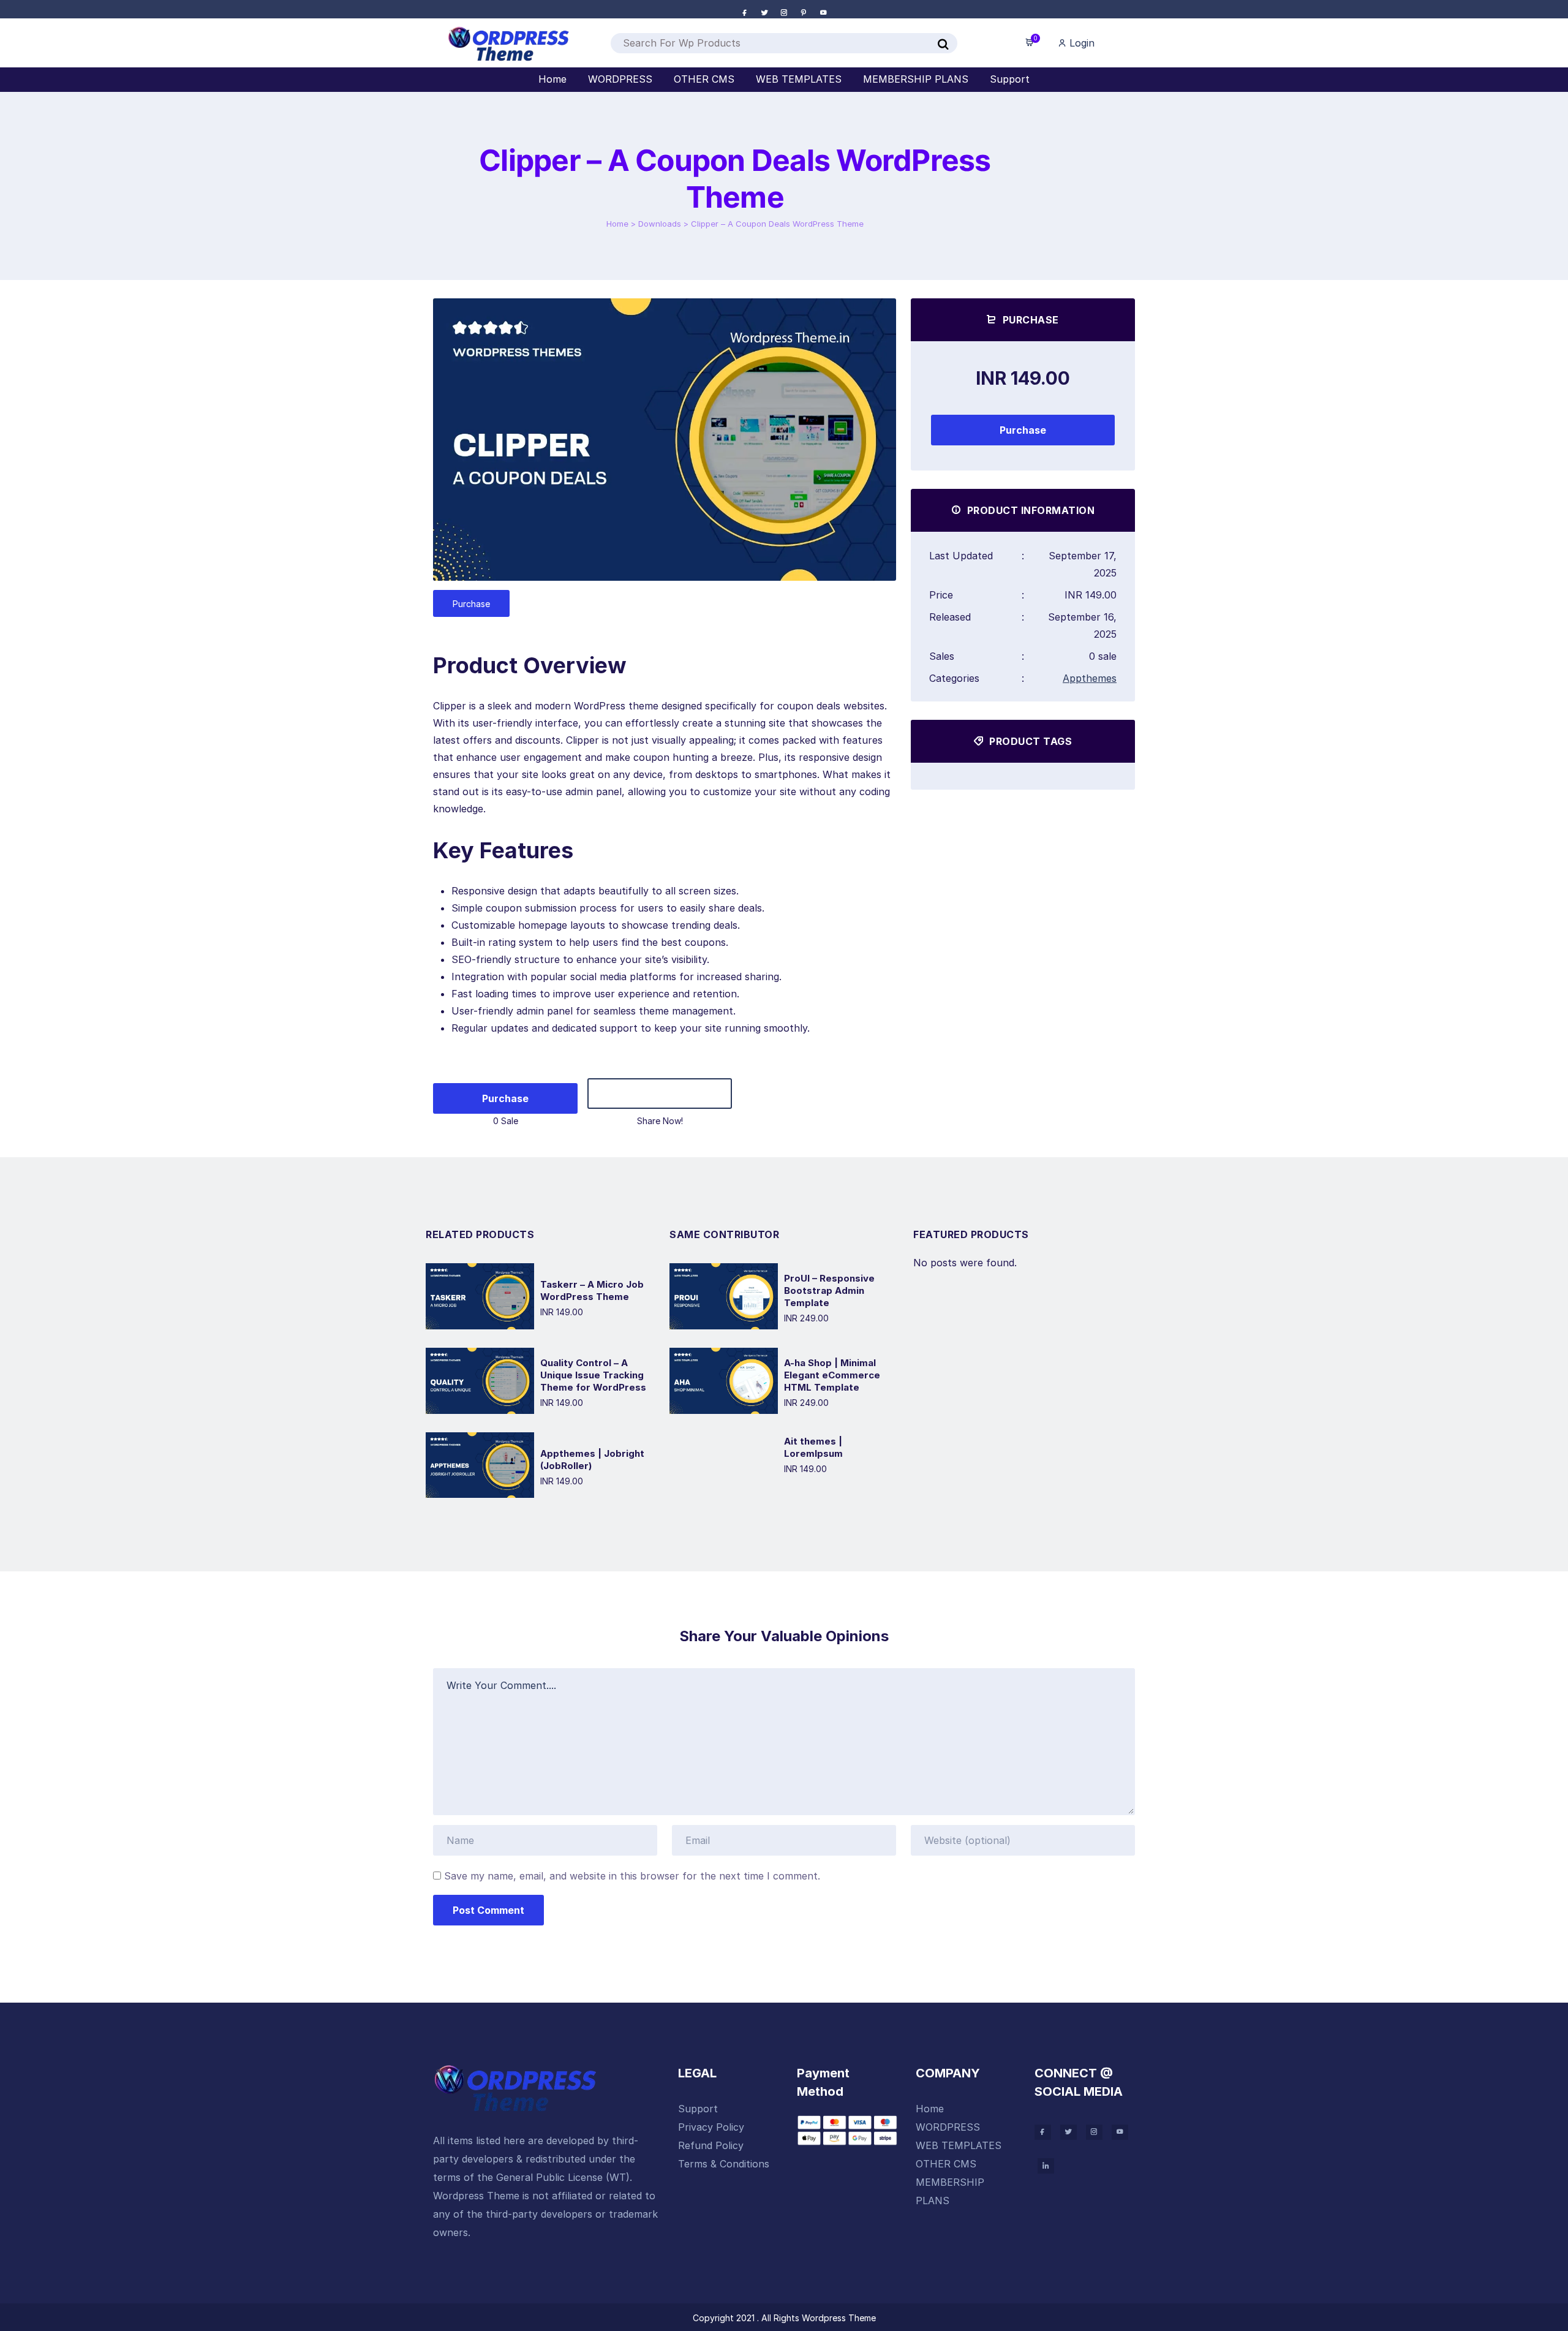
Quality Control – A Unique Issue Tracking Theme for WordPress (593, 1375)
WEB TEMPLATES (959, 2145)
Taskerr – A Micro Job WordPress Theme (592, 1290)
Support (698, 2109)
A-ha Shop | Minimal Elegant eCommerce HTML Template (832, 1375)
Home (617, 224)
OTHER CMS (946, 2164)
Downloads (660, 224)
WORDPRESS (948, 2127)
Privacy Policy (711, 2127)
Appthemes (1090, 678)
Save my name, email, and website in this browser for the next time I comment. (632, 1876)
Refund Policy (711, 2145)
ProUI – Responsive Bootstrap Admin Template (829, 1290)
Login (1080, 43)
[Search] (943, 45)
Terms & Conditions (724, 2164)
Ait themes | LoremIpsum (813, 1447)
